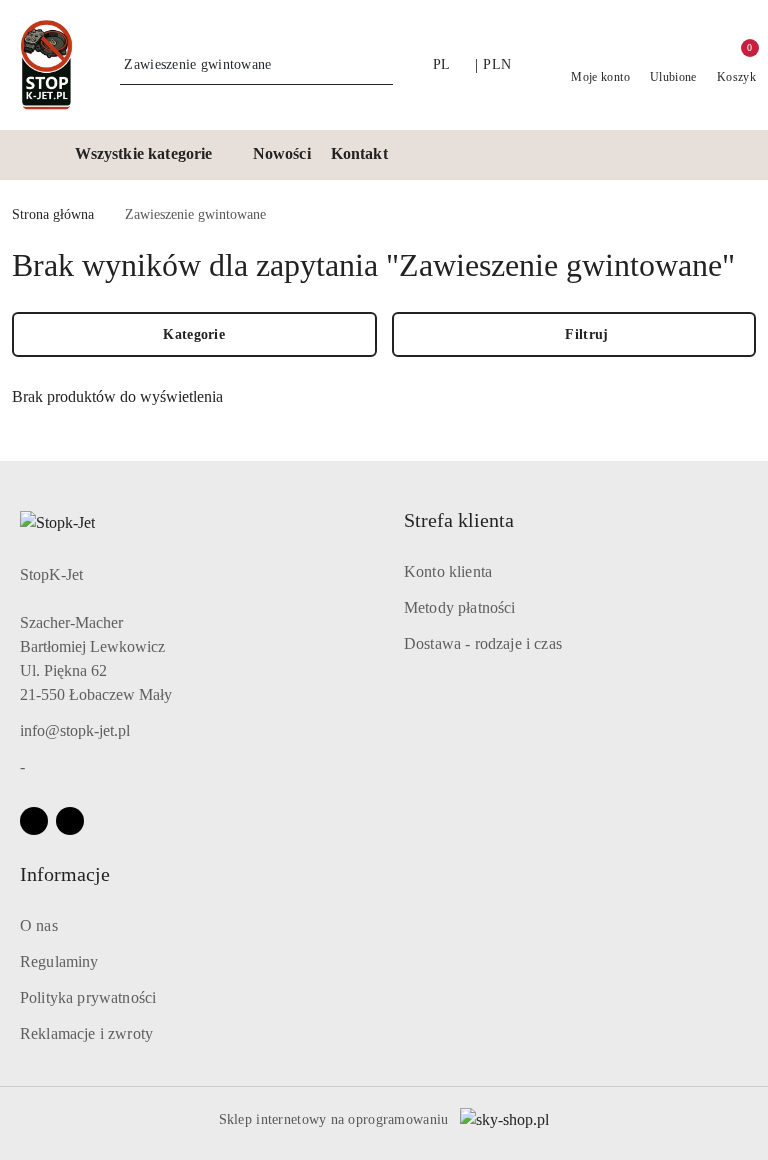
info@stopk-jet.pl (75, 730)
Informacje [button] (65, 874)
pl (442, 64)
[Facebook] (34, 821)
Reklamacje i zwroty (86, 1033)
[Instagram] (70, 821)
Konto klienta (448, 571)
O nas (39, 925)
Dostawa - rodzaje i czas (483, 643)
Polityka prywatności (88, 997)
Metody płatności (460, 607)
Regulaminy (59, 961)
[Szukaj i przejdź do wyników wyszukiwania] (381, 65)
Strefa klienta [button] (459, 520)
